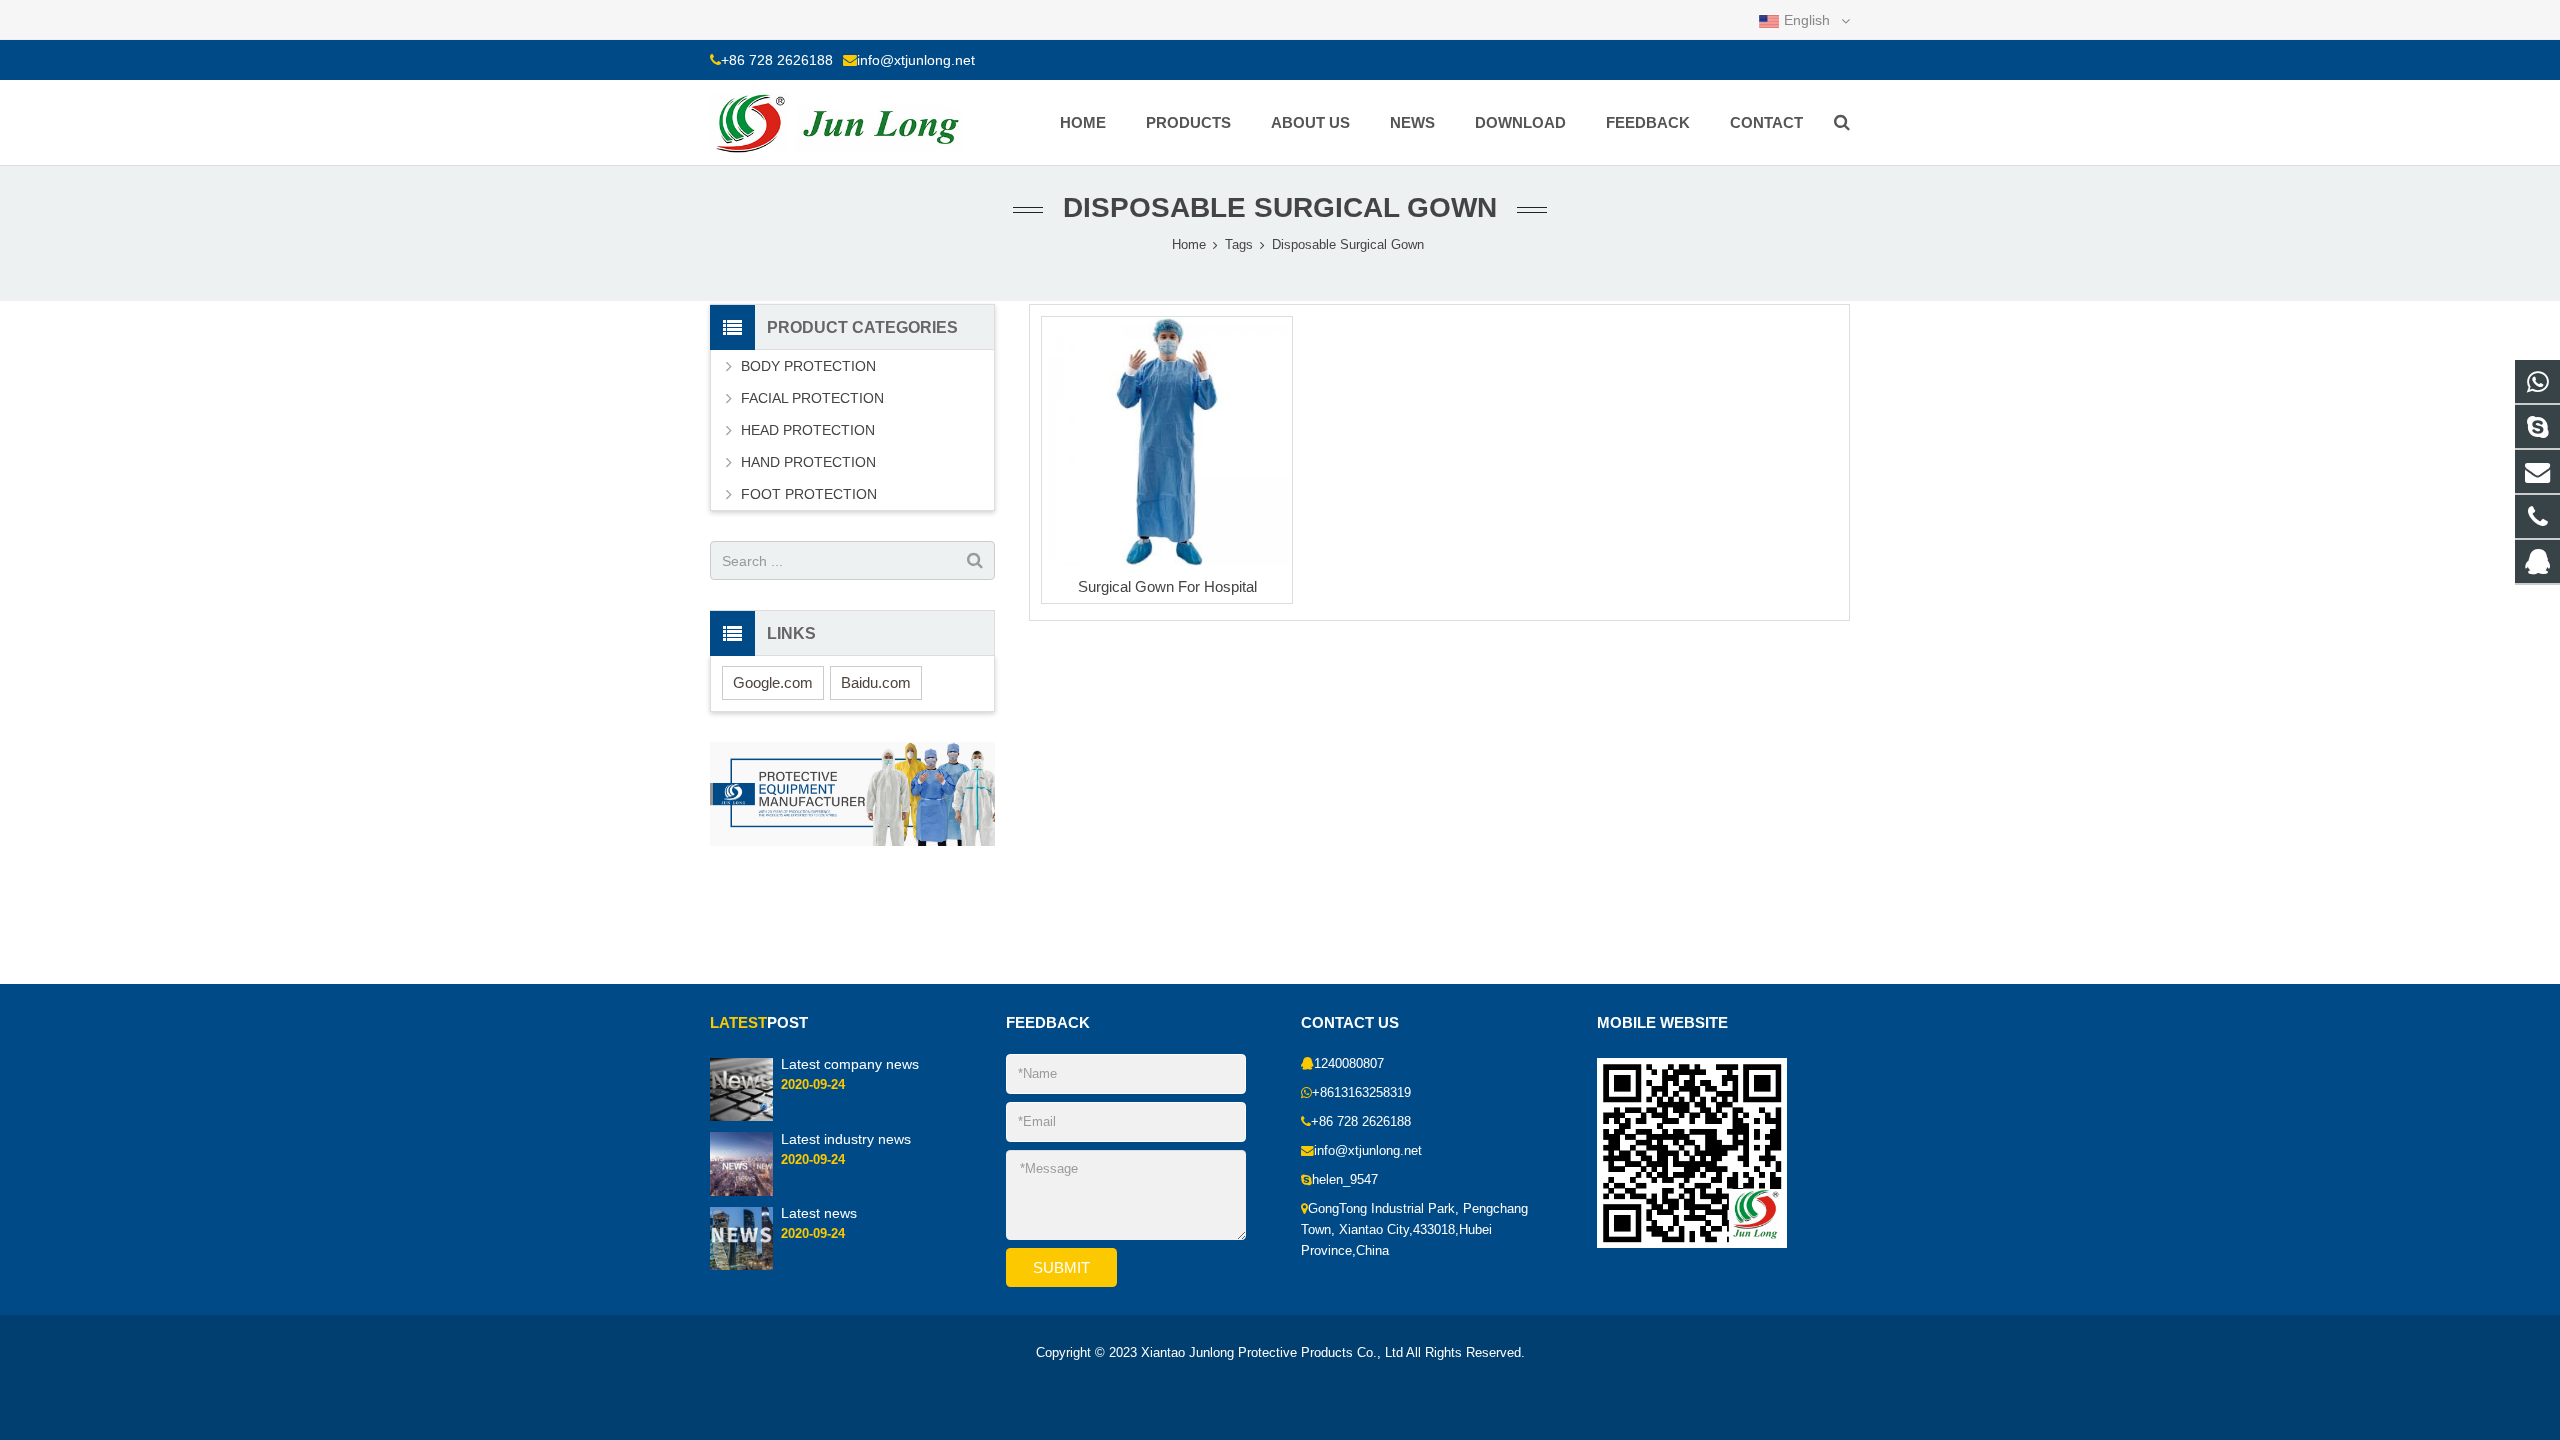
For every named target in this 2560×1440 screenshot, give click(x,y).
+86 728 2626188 (777, 60)
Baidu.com (876, 682)
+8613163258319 (1361, 1093)
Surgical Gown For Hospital (1167, 586)
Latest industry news (846, 1138)
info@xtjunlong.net (916, 60)
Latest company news (850, 1064)
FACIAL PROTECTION (812, 398)
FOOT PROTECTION (809, 494)
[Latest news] (741, 1238)
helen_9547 (1345, 1180)
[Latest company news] (741, 1089)
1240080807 (1349, 1064)
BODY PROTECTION (808, 366)
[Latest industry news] (741, 1163)
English (1807, 20)
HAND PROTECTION (808, 462)
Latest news (819, 1213)
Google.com (773, 682)
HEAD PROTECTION (808, 430)
